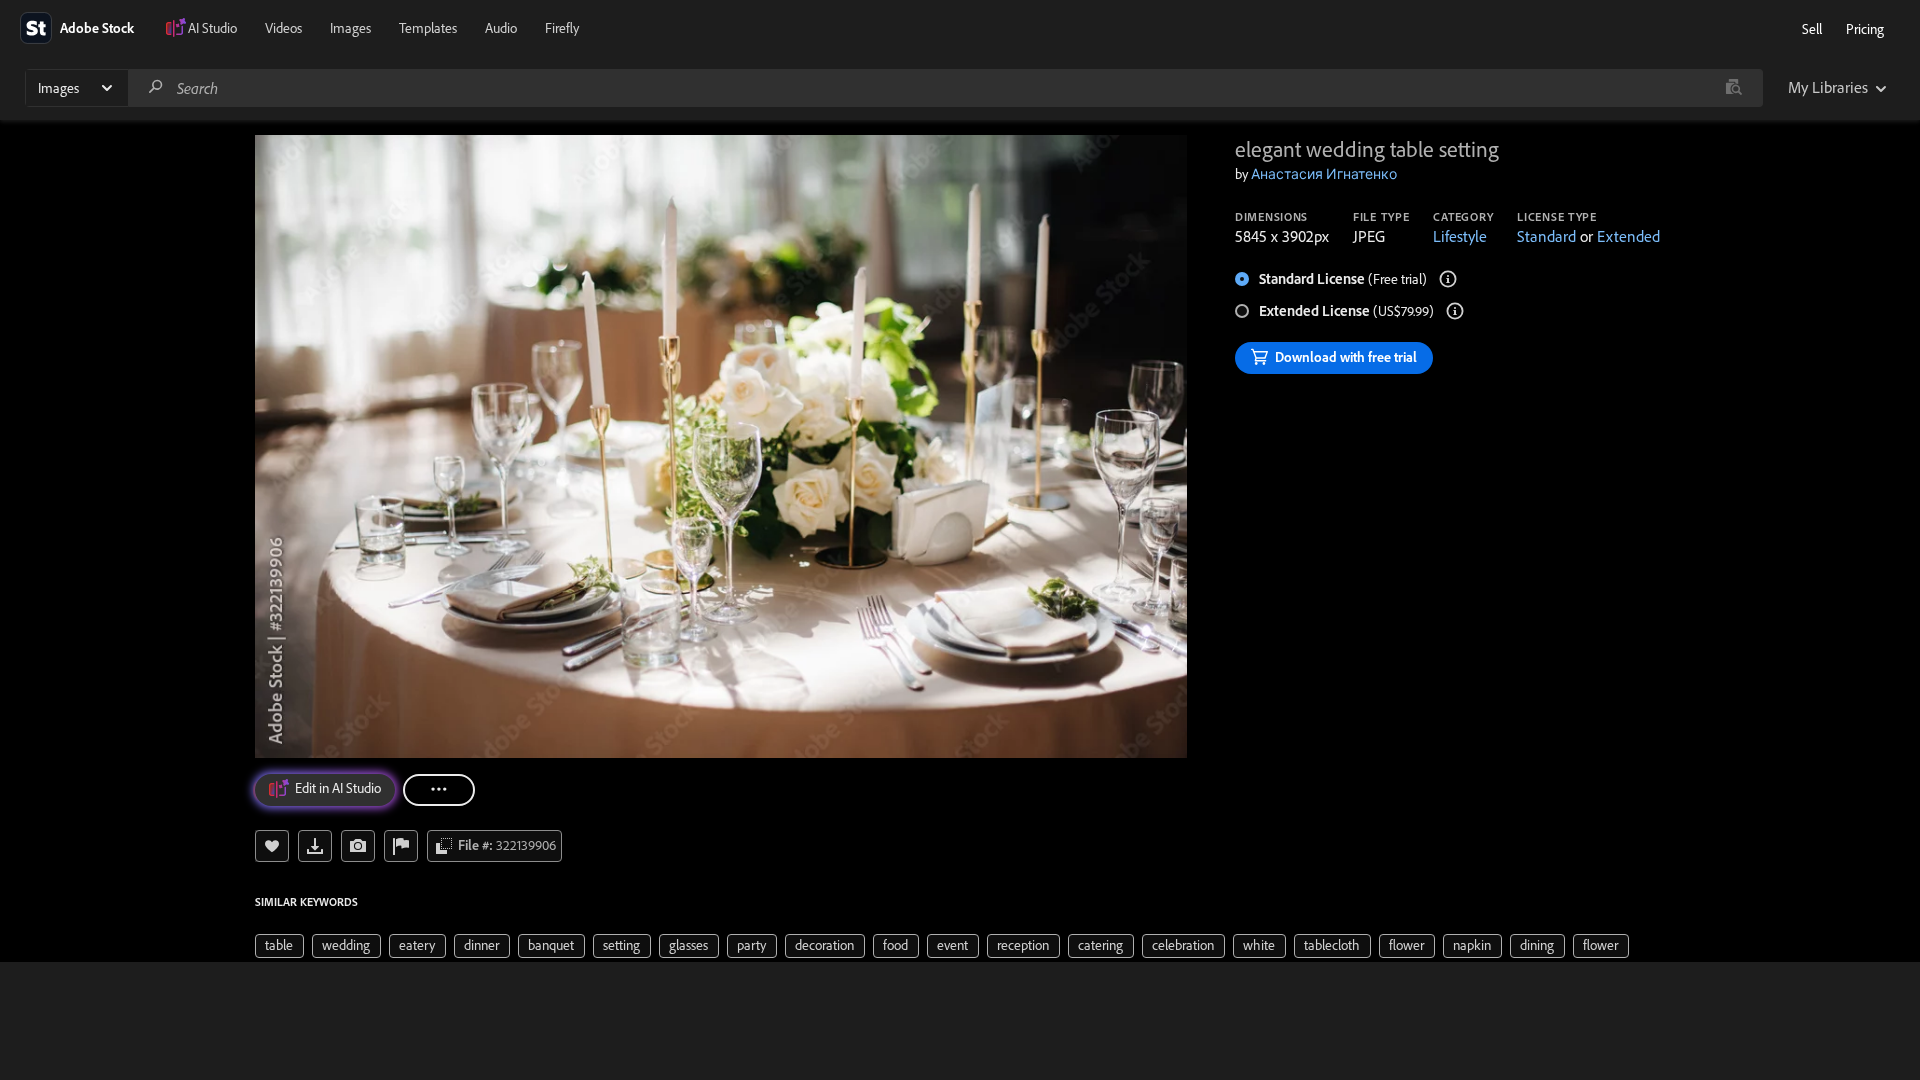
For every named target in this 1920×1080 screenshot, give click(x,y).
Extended (1628, 236)
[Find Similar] (358, 846)
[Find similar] (1733, 88)
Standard (1546, 236)
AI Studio (212, 28)
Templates (428, 28)
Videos (283, 28)
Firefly (562, 28)
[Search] (156, 87)
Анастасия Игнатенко (1324, 174)
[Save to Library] (272, 846)
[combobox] (945, 88)
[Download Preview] (315, 846)
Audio (501, 28)
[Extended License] (1455, 311)
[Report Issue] (401, 846)
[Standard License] (1448, 279)
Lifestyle (1460, 236)
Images (350, 28)
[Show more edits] (439, 790)
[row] (279, 946)
